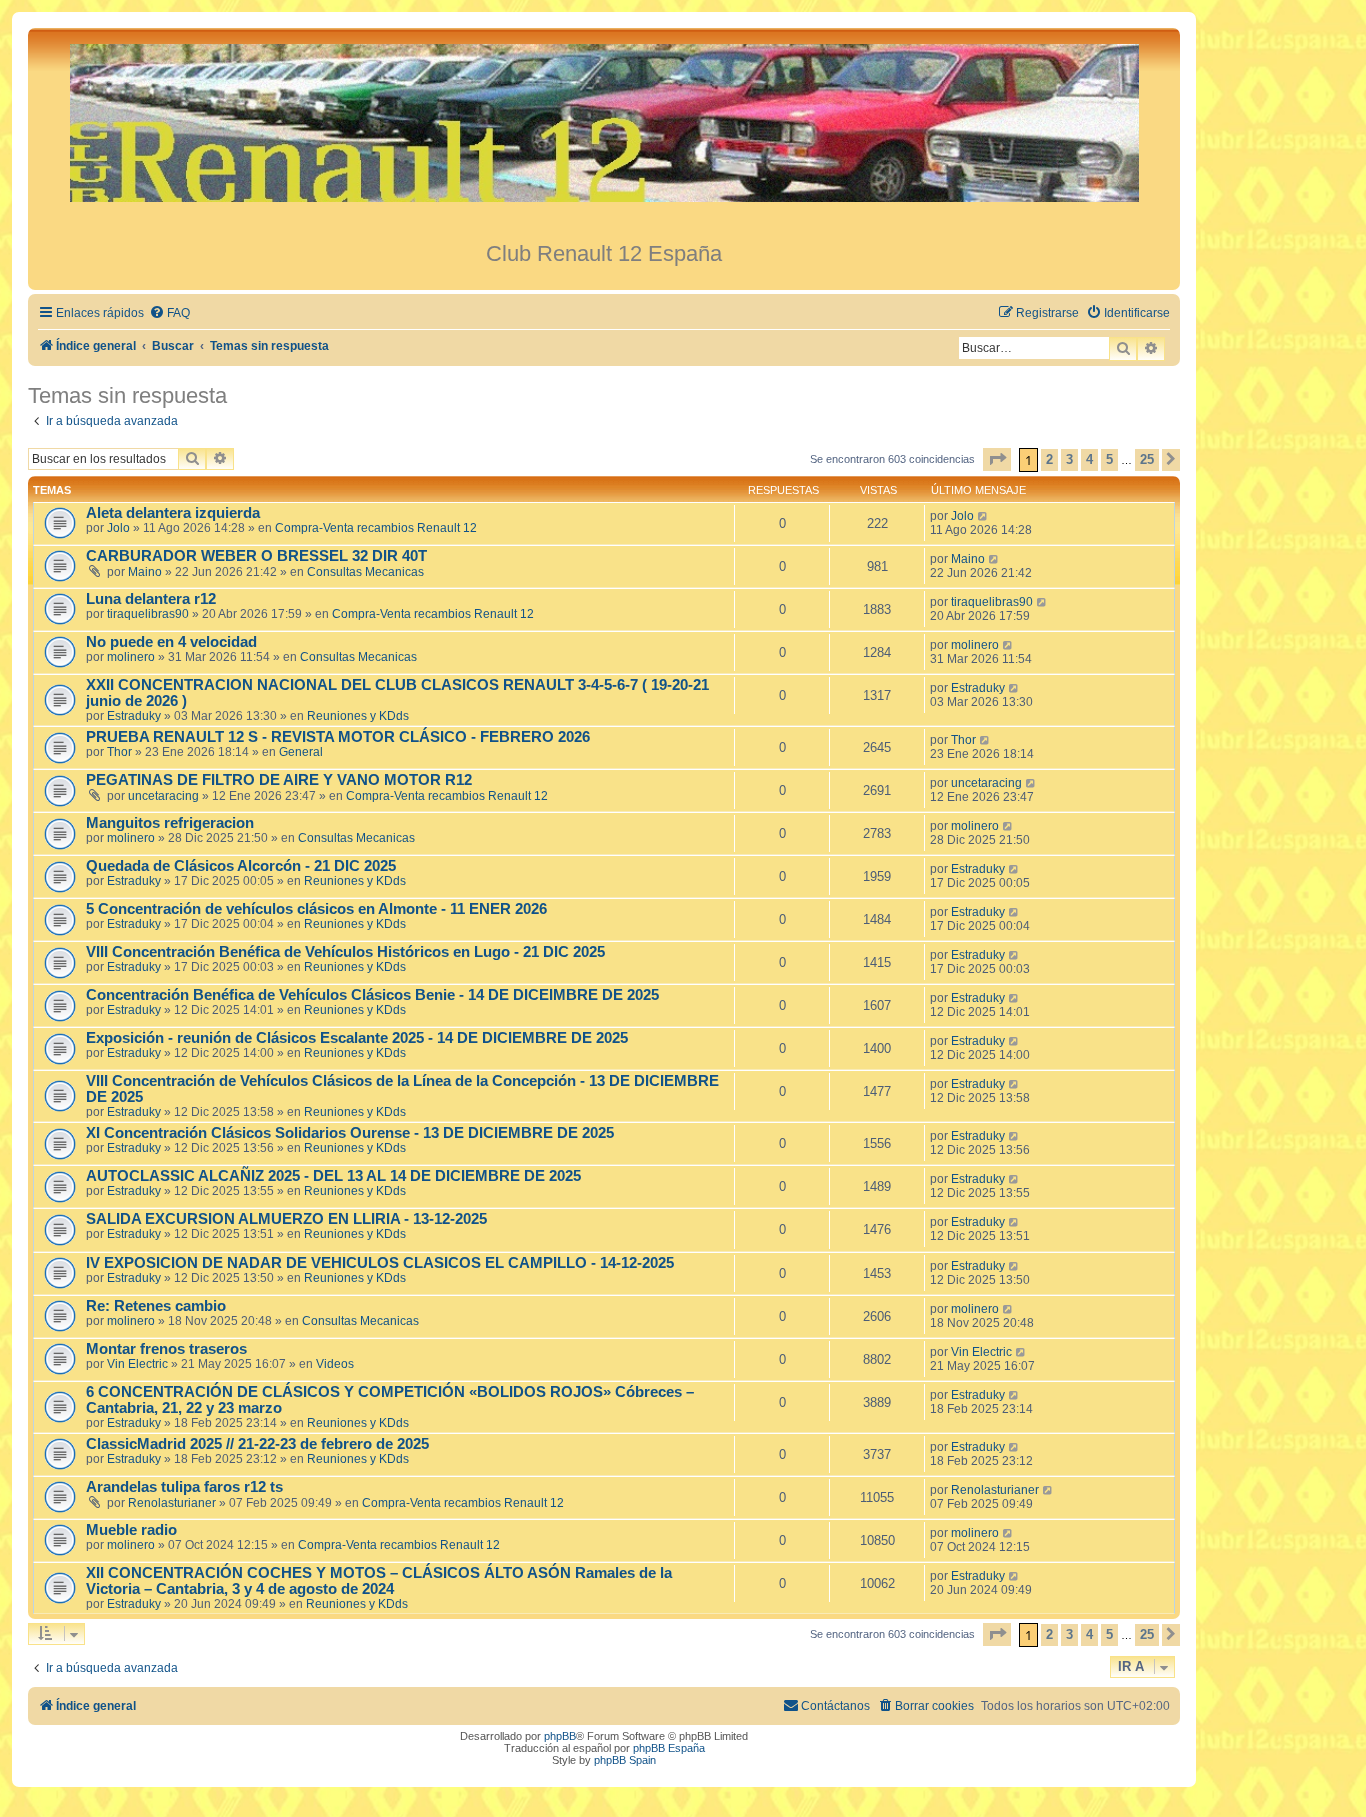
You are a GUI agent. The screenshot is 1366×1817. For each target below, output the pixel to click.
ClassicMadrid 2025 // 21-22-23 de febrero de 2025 (257, 1444)
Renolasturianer (172, 1503)
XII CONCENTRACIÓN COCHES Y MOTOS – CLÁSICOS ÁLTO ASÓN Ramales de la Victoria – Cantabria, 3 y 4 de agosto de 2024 (379, 1581)
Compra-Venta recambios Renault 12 (376, 528)
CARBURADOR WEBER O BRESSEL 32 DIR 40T (256, 556)
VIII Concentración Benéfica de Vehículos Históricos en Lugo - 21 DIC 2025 (345, 952)
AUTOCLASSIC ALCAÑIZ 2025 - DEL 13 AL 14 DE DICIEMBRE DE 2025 (333, 1176)
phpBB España (669, 1748)
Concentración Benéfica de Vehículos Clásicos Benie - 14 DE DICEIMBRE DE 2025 (372, 995)
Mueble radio (131, 1530)
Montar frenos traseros (166, 1349)
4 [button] (1089, 459)
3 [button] (1069, 459)
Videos (335, 1364)
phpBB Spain (625, 1760)
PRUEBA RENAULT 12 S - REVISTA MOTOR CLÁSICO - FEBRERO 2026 (338, 737)
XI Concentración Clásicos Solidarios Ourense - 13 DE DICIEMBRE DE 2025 (350, 1133)
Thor (119, 752)
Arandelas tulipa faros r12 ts (184, 1487)
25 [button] (1147, 459)
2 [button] (1049, 459)
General (301, 752)
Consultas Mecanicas (365, 572)
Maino (145, 572)
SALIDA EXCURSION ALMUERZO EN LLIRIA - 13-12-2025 (286, 1219)
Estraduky (134, 716)
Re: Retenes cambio (156, 1306)
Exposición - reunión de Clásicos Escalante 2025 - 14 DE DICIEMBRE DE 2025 (357, 1038)
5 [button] (1109, 459)
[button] (997, 459)
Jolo (118, 528)
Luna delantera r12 (151, 599)
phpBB (560, 1736)
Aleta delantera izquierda (173, 513)
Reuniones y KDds (358, 716)
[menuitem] (169, 313)
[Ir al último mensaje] (983, 516)
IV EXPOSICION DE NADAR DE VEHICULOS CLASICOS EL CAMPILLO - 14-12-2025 (380, 1263)
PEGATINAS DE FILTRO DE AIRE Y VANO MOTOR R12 (279, 780)
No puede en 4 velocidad (171, 642)
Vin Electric (137, 1364)
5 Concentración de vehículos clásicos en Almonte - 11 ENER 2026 (316, 909)
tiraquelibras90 (148, 614)
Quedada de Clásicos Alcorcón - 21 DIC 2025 (241, 866)
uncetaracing (163, 796)
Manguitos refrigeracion (170, 823)
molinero (131, 657)
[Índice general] (604, 134)
